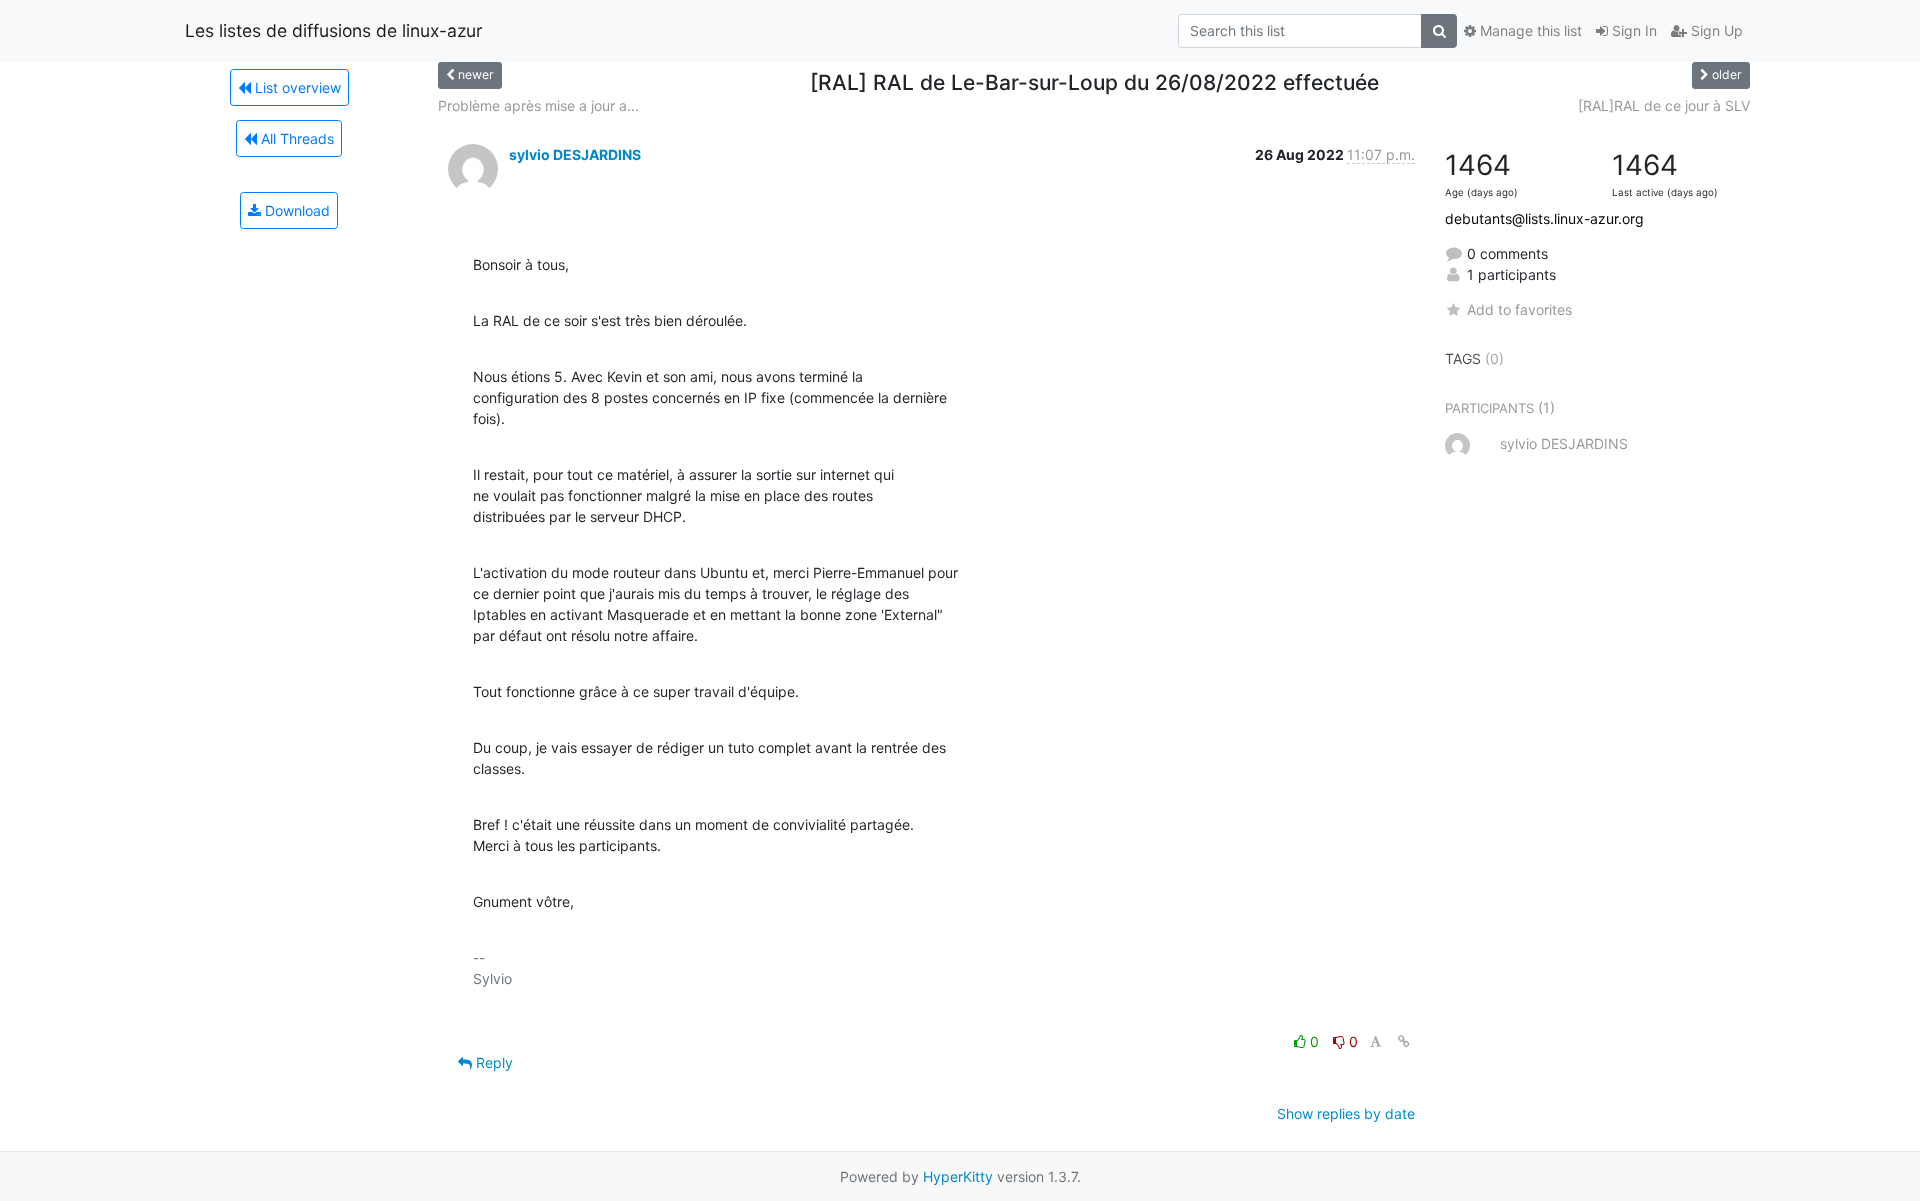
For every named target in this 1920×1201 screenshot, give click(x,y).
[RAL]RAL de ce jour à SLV (1664, 105)
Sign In (1632, 30)
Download (295, 210)
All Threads (295, 138)
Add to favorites (1519, 309)
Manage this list (1529, 30)
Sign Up (1715, 30)
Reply (492, 1062)
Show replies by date (1346, 1113)
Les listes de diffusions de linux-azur (334, 30)
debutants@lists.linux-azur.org (1544, 218)
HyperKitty (958, 1176)
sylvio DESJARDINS (575, 154)
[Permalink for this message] (1404, 1041)
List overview (296, 87)
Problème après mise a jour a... (538, 105)
